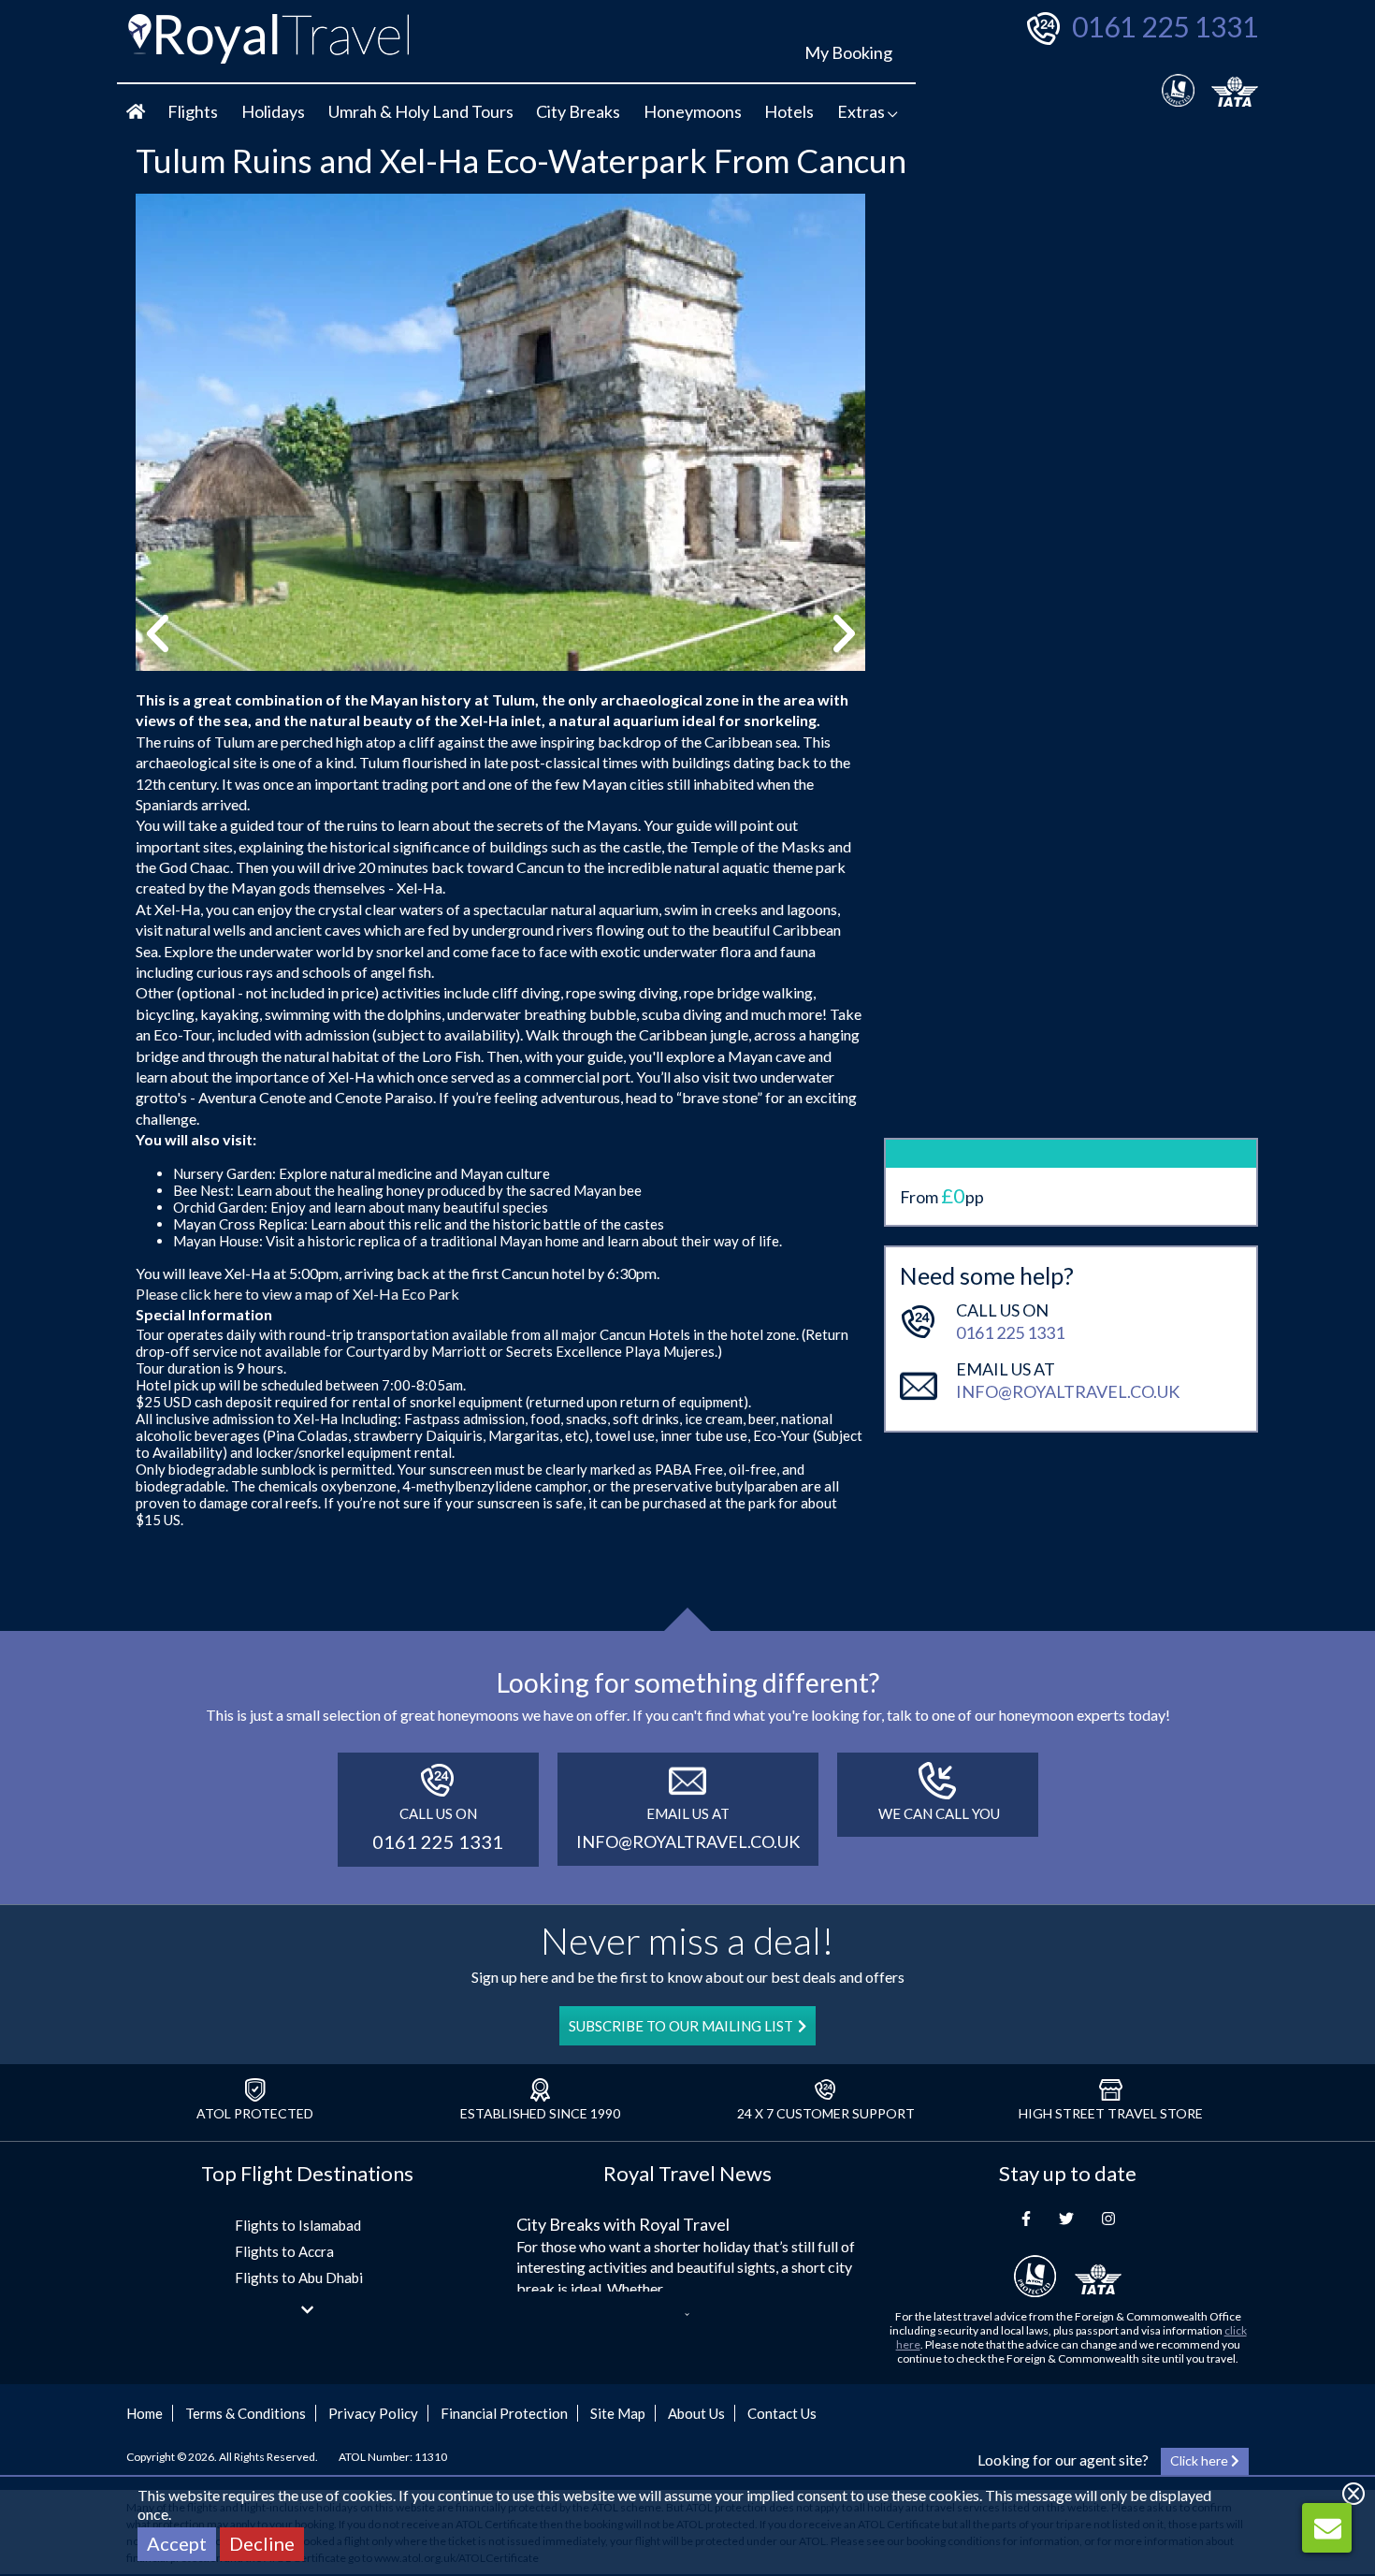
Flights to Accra (284, 2251)
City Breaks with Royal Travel (623, 2224)
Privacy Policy (373, 2413)
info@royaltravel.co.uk (1068, 1391)
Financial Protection (504, 2413)
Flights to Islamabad (298, 2225)
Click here (1201, 2460)
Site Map (618, 2413)
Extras (862, 111)
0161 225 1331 (1165, 26)
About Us (696, 2413)
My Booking (848, 52)
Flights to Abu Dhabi (299, 2278)
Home (145, 2413)
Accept (177, 2543)
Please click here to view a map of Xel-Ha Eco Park (297, 1294)
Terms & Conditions (246, 2413)
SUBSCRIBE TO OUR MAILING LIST (681, 2026)
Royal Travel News (687, 2173)
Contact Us (782, 2413)
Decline (262, 2543)
